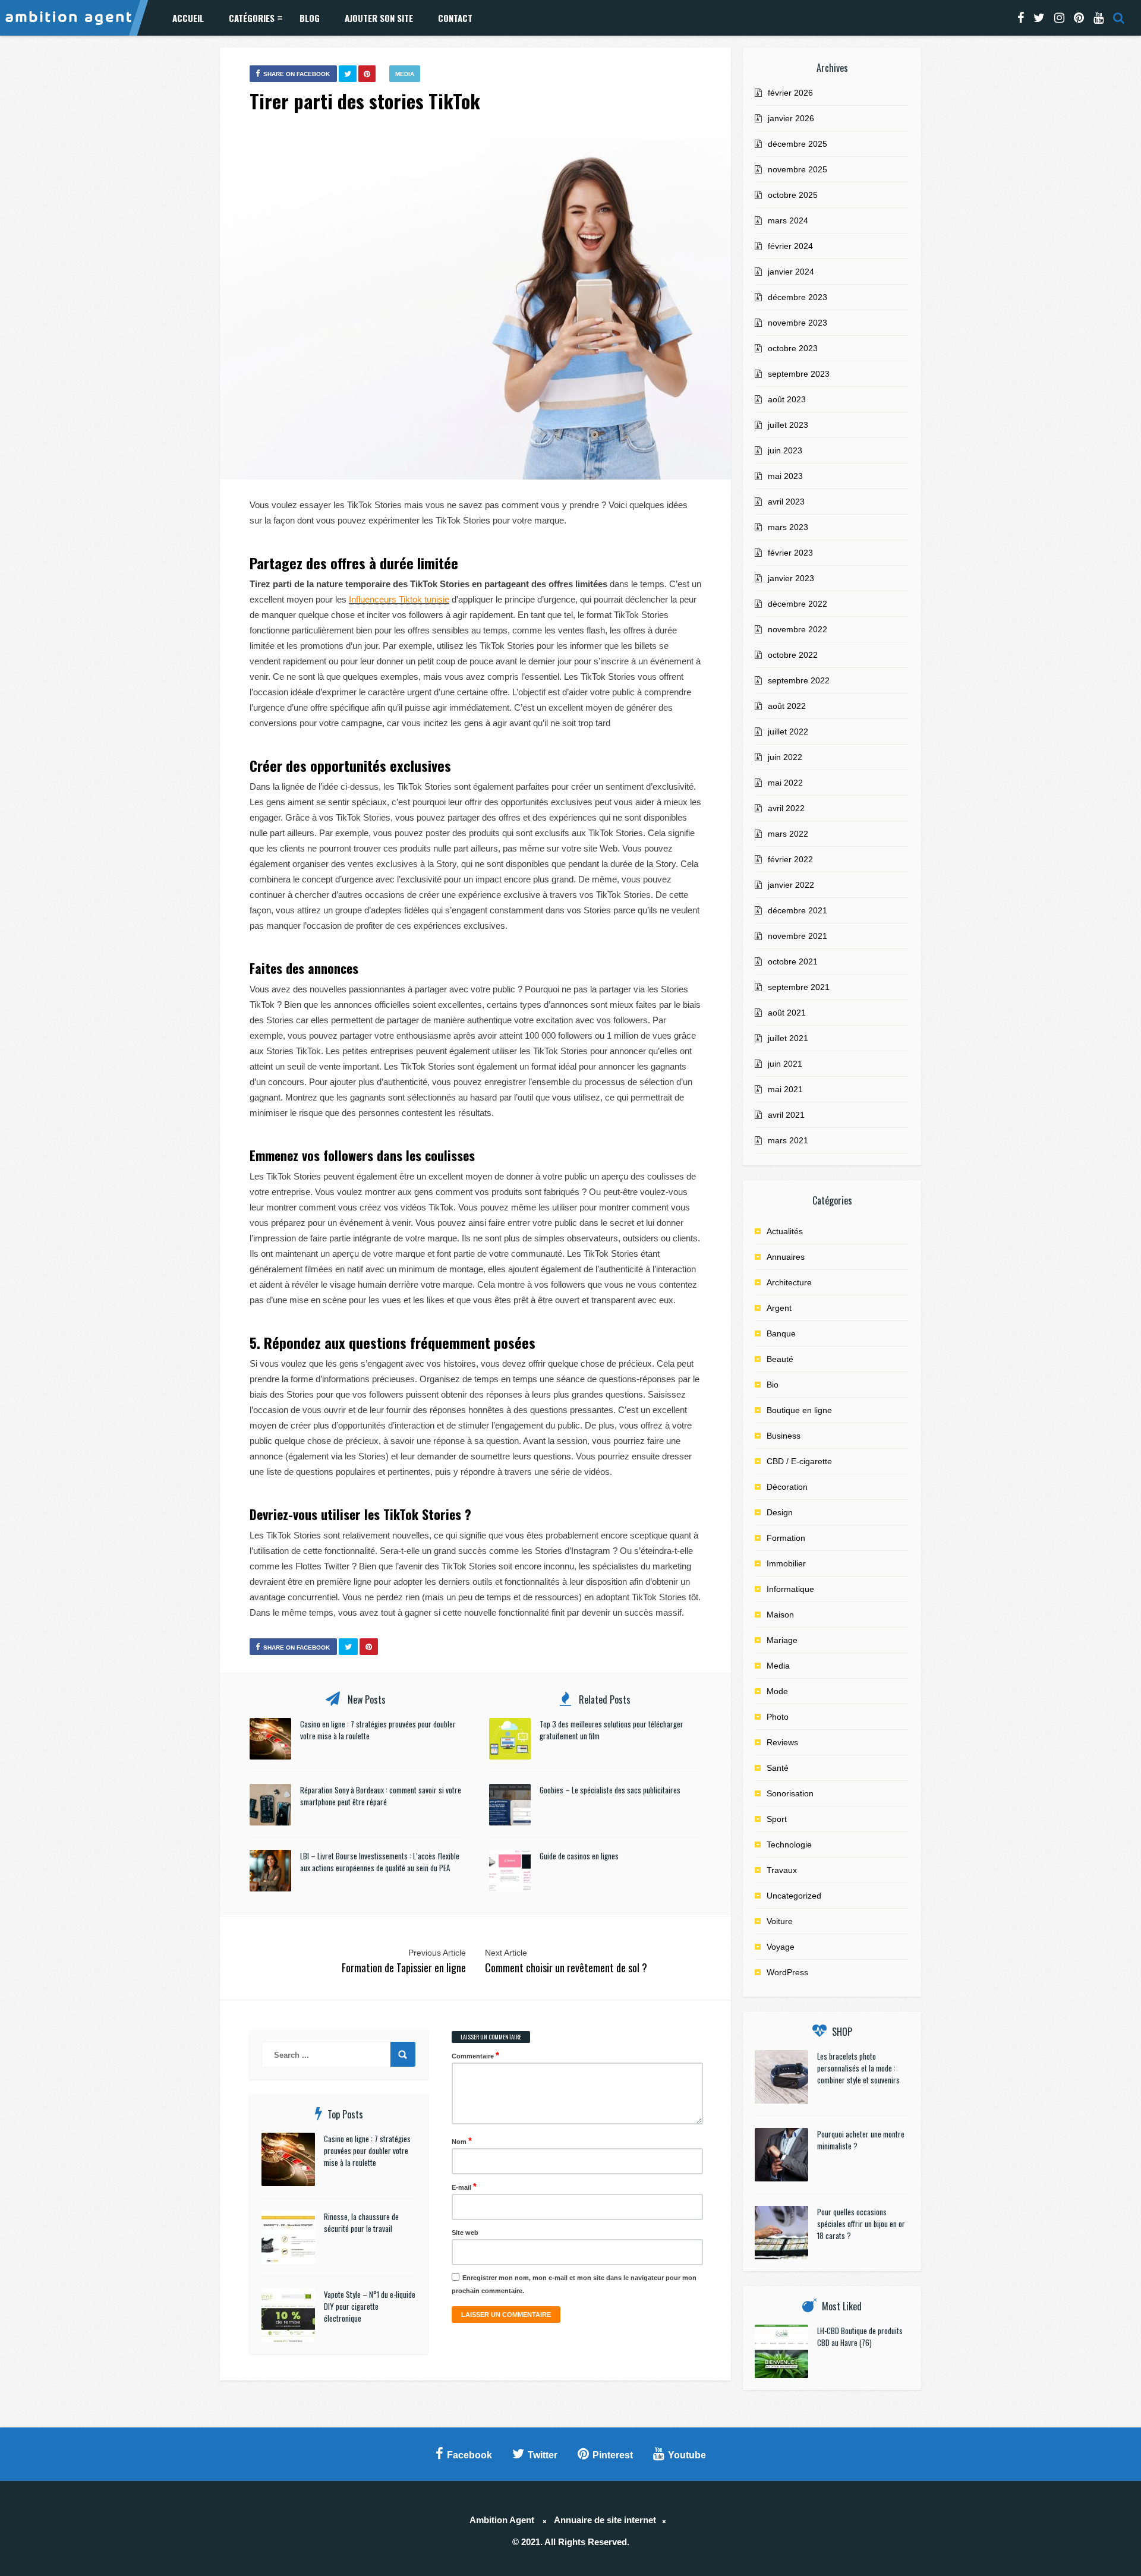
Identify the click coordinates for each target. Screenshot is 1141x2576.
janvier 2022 (791, 885)
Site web (465, 2233)
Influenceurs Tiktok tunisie (399, 599)
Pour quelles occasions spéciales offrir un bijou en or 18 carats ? (861, 2224)
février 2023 (790, 553)
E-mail (464, 2186)
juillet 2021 (788, 1038)
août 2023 (787, 399)
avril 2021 (786, 1115)
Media (405, 74)
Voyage (781, 1947)
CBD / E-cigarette (799, 1461)
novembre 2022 (798, 629)
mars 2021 (788, 1140)
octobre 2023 (793, 348)
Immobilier (786, 1563)
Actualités (785, 1231)
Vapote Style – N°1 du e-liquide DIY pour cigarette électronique (370, 2306)
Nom (462, 2141)
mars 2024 (788, 220)
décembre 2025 (798, 144)
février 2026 (790, 93)
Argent (779, 1308)
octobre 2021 (793, 961)
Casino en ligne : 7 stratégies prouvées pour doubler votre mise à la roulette (367, 2151)
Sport (777, 1819)
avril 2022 (786, 808)
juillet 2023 (788, 425)
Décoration (787, 1487)
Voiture (780, 1921)
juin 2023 (785, 450)
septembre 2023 (799, 374)
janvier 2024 (791, 272)
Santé (778, 1768)
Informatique (790, 1589)
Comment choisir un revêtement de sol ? (566, 1968)
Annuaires (786, 1257)
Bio (773, 1385)
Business (784, 1436)
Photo (778, 1717)
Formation (786, 1538)
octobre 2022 (793, 655)
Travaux (782, 1870)
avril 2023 (786, 502)
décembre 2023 (798, 297)
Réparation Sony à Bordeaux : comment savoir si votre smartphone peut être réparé (381, 1796)
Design (780, 1512)
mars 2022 (788, 834)
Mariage (782, 1640)
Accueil (188, 18)
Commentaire (475, 2055)
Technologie (789, 1844)
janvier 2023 (791, 578)
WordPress (787, 1972)
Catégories (252, 18)
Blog (310, 18)
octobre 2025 (793, 195)
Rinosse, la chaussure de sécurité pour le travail (361, 2222)
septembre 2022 (799, 680)
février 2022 (790, 859)
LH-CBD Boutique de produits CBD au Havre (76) (860, 2337)
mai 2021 (785, 1089)
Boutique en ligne (799, 1410)
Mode (777, 1691)
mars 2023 (788, 527)
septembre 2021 (799, 987)
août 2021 (787, 1013)
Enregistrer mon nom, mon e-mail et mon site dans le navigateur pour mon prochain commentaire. (574, 2284)
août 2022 (787, 706)
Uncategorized (794, 1896)
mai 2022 (785, 783)
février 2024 (790, 246)
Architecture (789, 1282)
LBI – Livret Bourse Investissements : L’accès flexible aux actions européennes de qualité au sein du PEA (380, 1862)
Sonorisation (790, 1793)
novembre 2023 (798, 323)
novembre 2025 (798, 169)
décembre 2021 (798, 910)
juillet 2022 (788, 732)
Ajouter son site (379, 18)
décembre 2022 (798, 604)
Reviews (782, 1742)
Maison (780, 1615)
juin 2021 (785, 1064)
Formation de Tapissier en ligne (404, 1968)
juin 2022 (785, 757)
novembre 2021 (798, 936)
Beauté (780, 1359)
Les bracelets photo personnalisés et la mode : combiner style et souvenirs (858, 2068)
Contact (455, 18)
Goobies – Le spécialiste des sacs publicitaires (610, 1790)
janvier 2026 (791, 118)
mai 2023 (785, 476)
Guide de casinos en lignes (579, 1856)
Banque (781, 1333)
